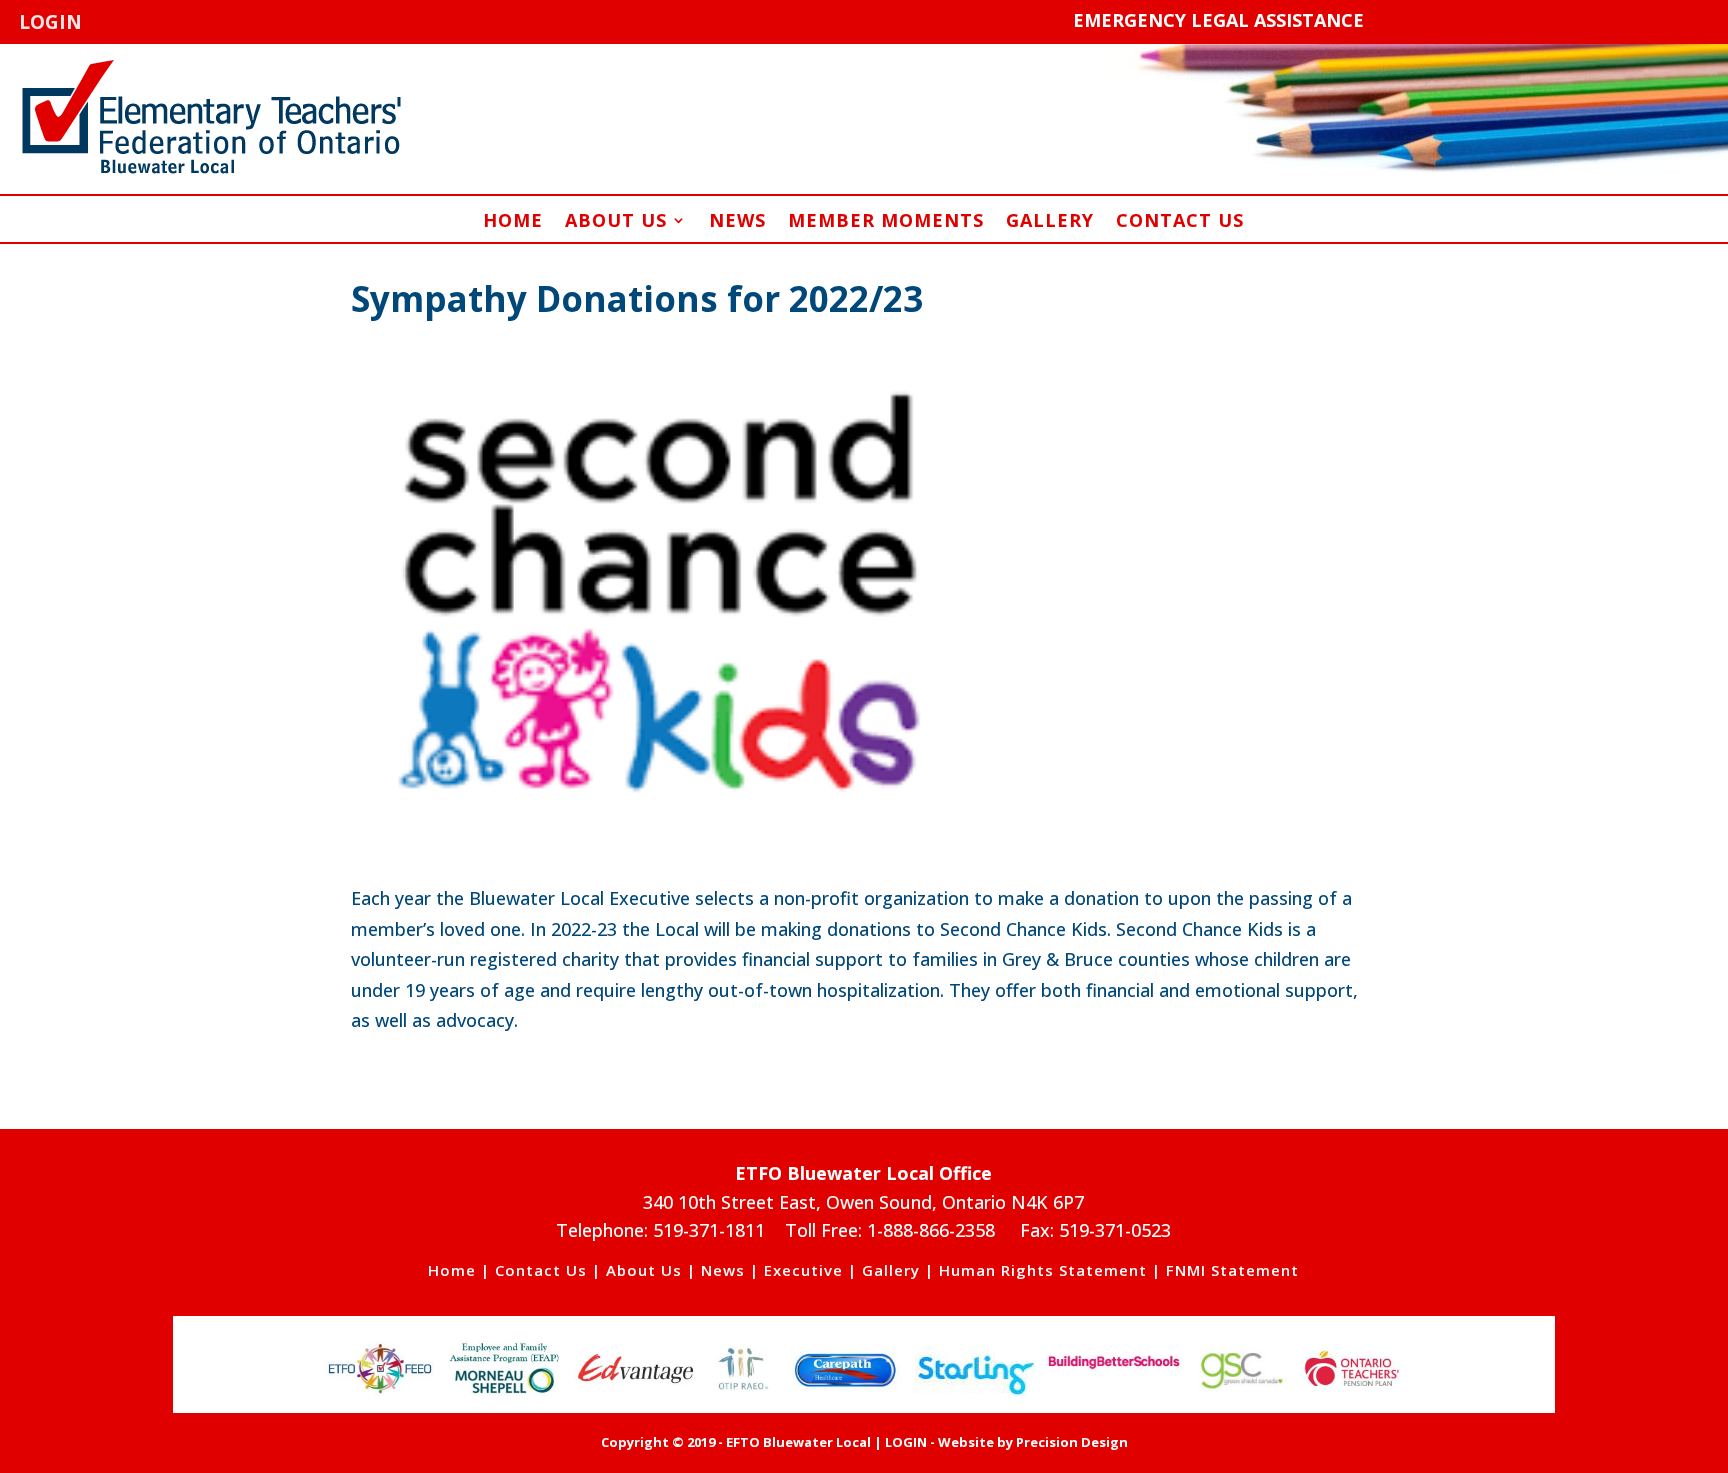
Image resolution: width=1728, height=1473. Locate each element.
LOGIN (50, 22)
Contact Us (1180, 222)
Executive (803, 1270)
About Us (616, 222)
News (737, 222)
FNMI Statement (1232, 1270)
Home (513, 222)
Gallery (1050, 222)
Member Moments (886, 222)
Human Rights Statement (1043, 1270)
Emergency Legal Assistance (1218, 20)
